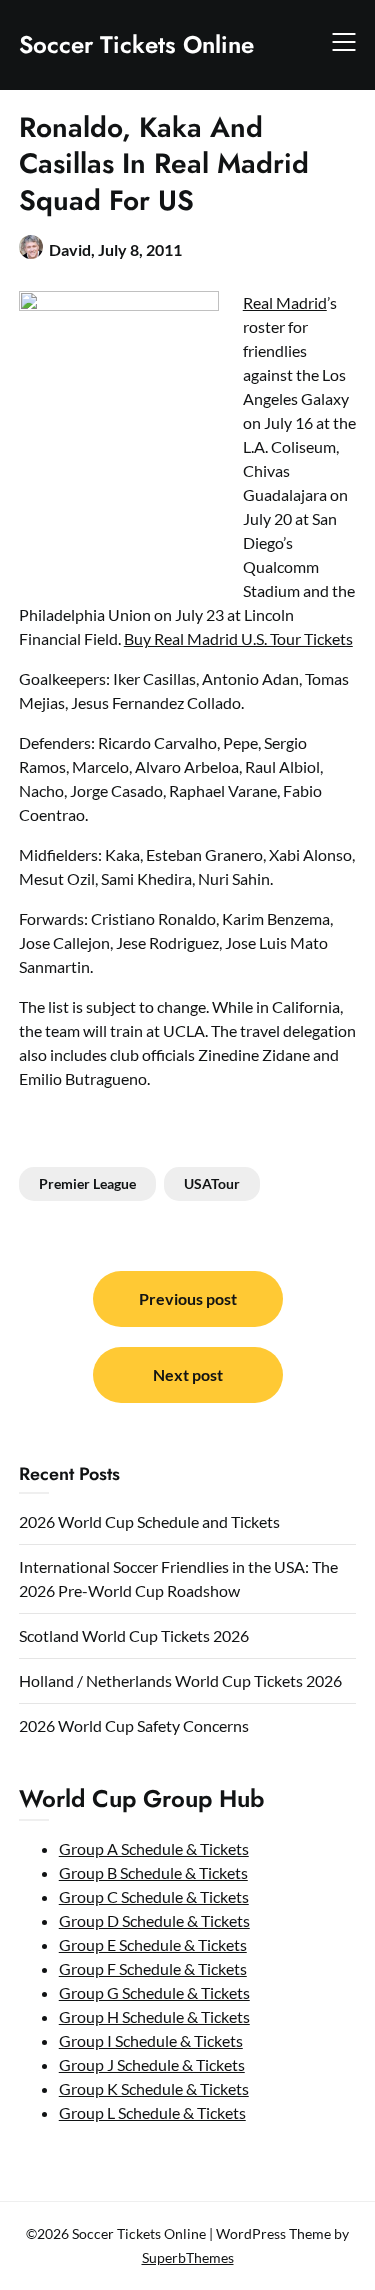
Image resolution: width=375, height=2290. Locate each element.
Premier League (87, 1183)
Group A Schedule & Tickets (154, 1848)
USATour (212, 1183)
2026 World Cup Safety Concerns (134, 1725)
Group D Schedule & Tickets (154, 1920)
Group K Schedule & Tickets (154, 2088)
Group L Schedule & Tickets (152, 2112)
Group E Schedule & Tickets (153, 1944)
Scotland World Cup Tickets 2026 (134, 1635)
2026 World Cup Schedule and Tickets (149, 1521)
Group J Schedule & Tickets (152, 2064)
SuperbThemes (188, 2257)
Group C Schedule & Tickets (154, 1896)
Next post (188, 1374)
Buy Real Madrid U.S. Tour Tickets (238, 638)
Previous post (188, 1298)
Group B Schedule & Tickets (153, 1872)
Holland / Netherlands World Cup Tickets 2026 (180, 1680)
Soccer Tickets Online (136, 44)
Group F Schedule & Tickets (153, 1968)
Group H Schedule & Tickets (154, 2016)
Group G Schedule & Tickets (154, 1992)
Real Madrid (285, 302)
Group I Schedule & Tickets (151, 2040)
